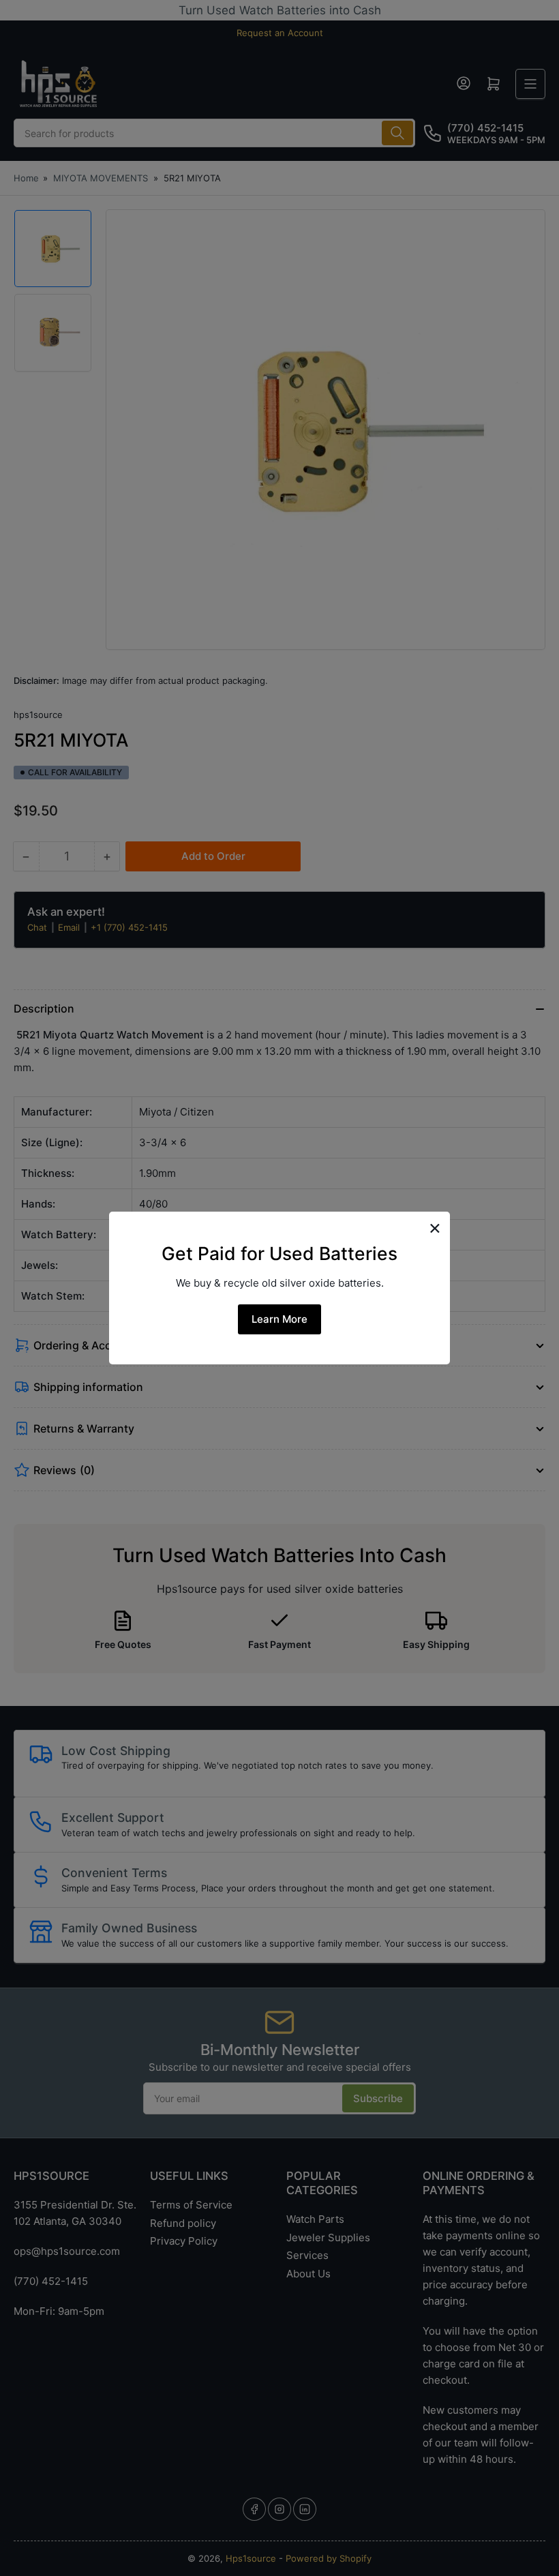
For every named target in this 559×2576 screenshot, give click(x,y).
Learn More (279, 1319)
